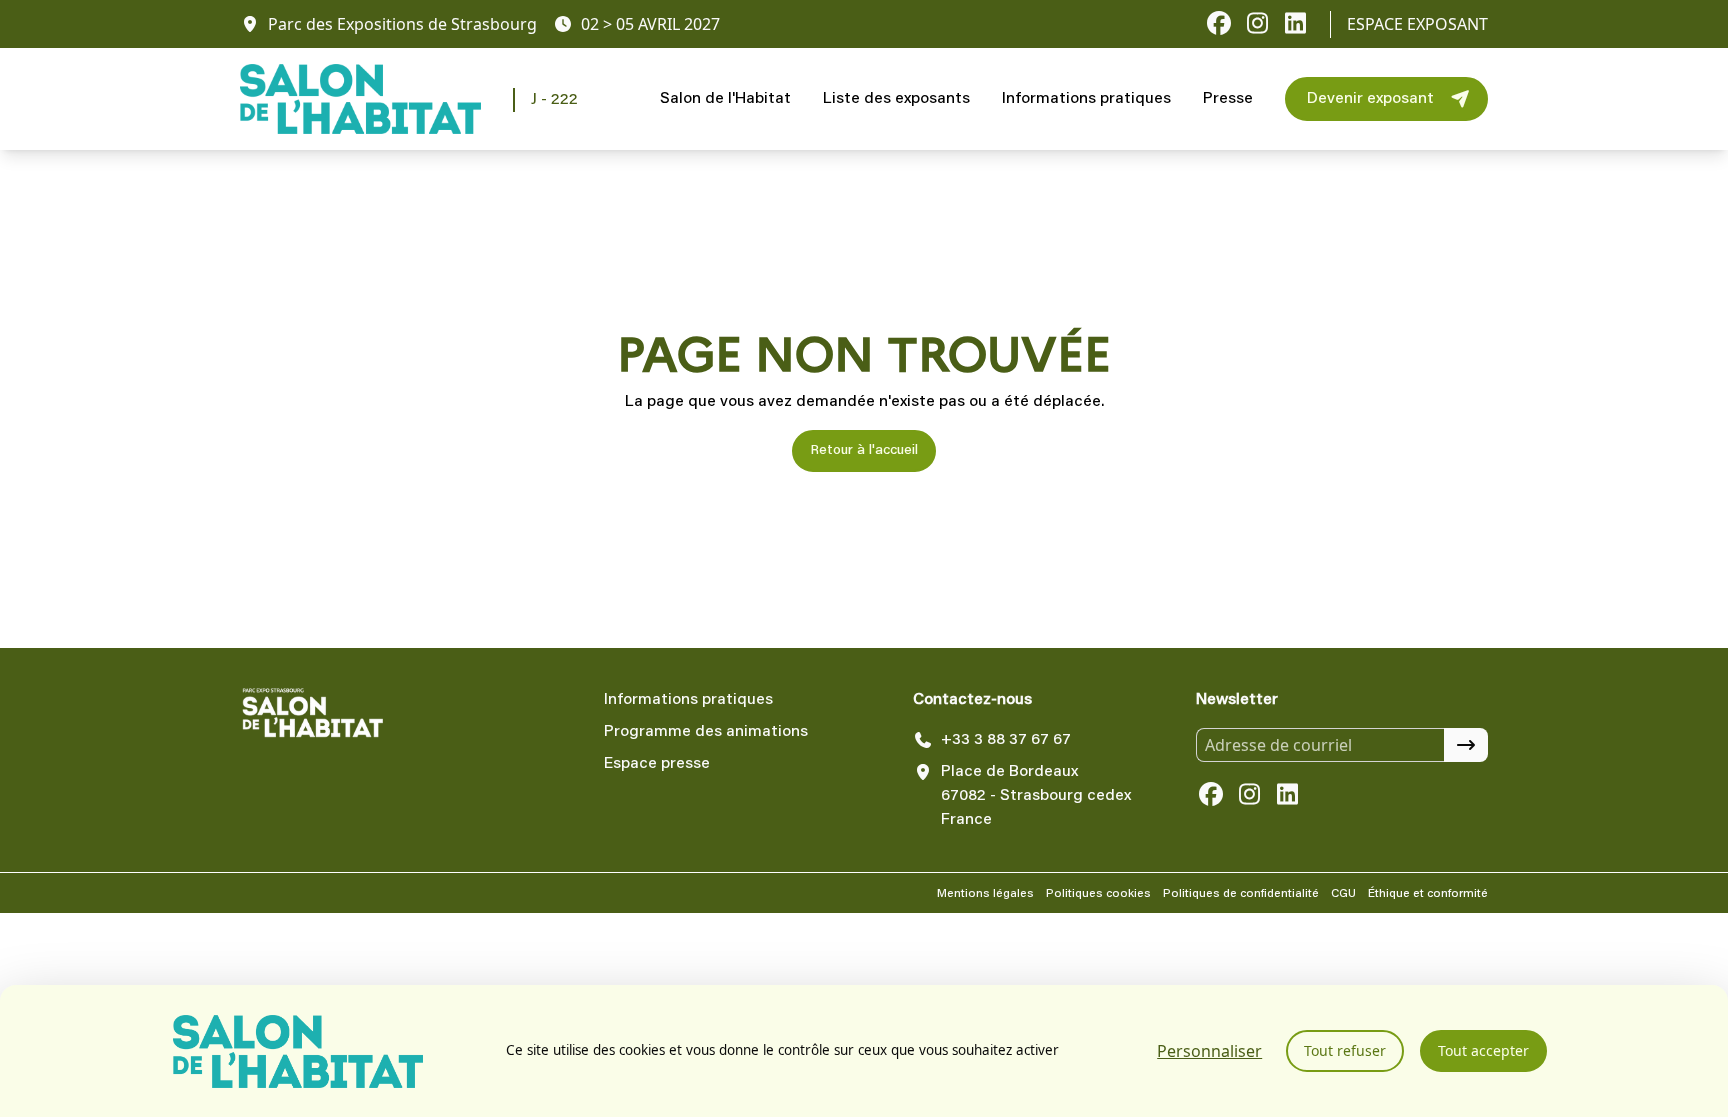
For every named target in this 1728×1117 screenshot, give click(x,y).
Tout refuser (1345, 1050)
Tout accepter (1483, 1050)
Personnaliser (1209, 1051)
